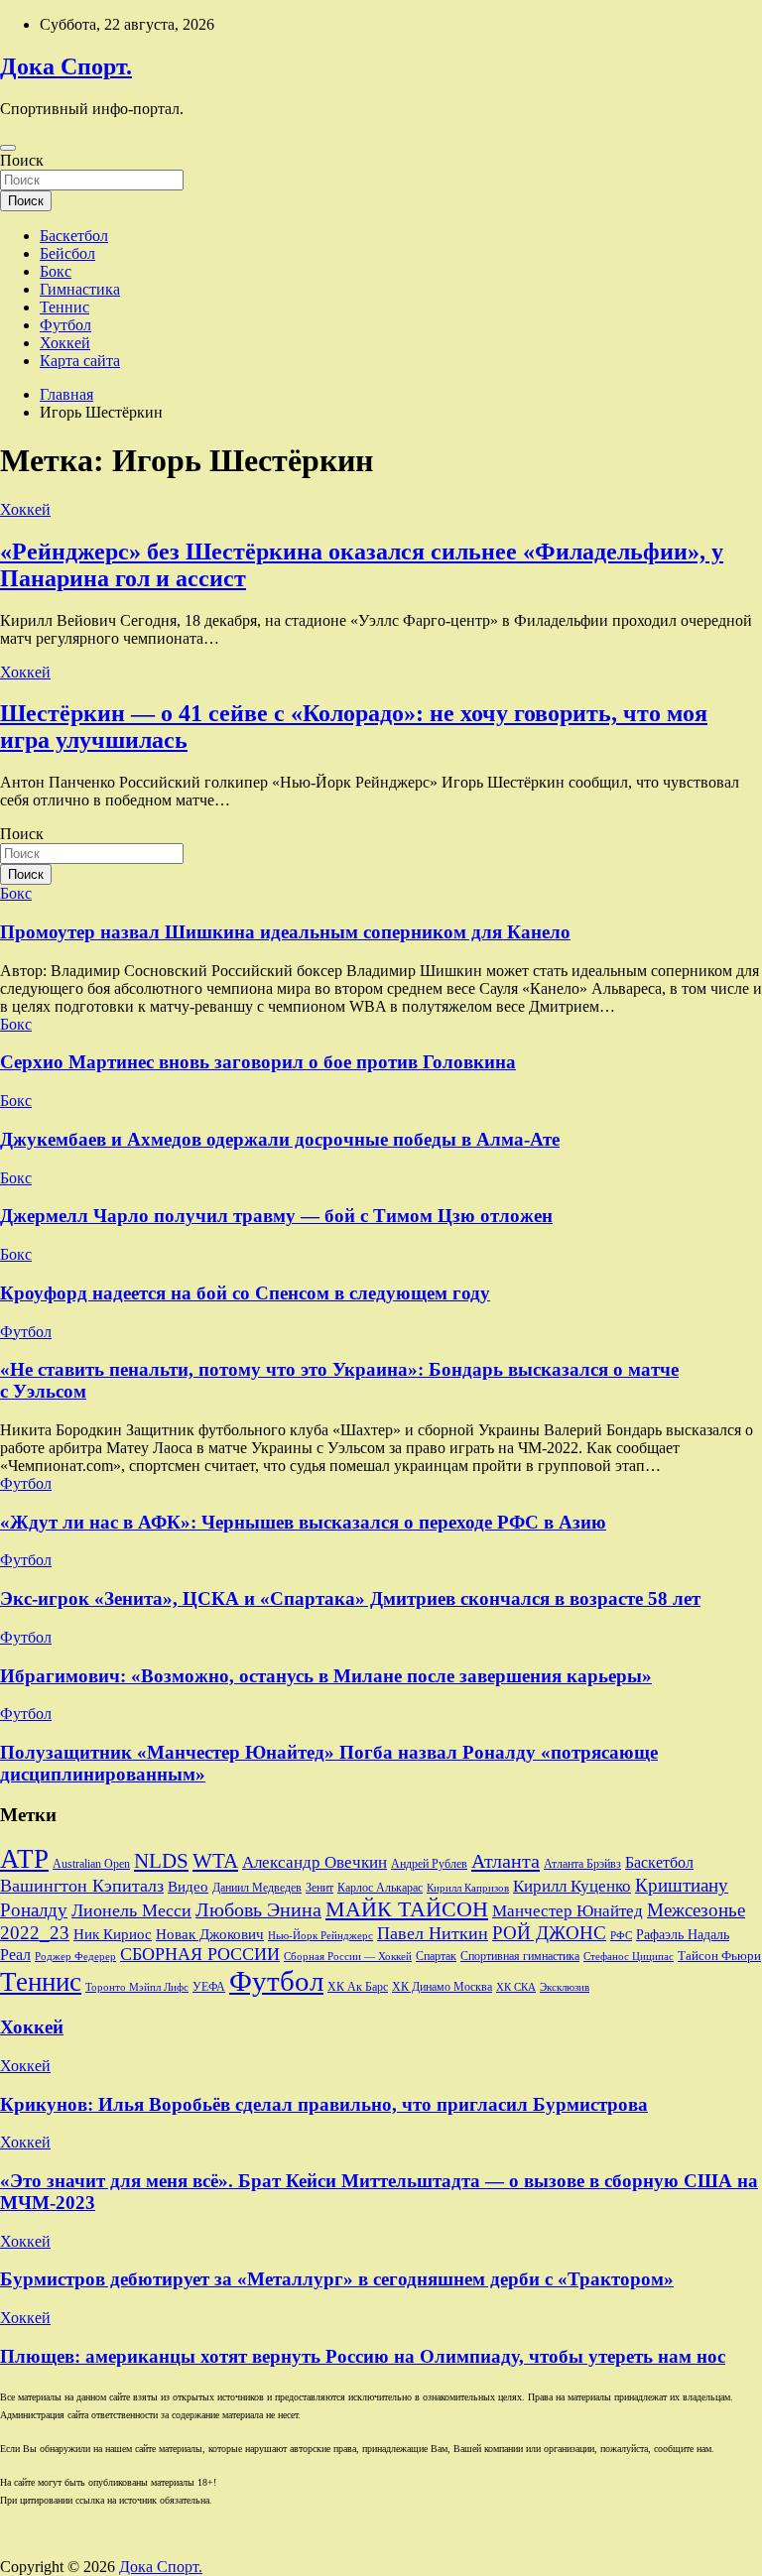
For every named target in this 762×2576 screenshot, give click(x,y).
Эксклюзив (565, 1987)
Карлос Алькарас (380, 1888)
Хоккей (65, 343)
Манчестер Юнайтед (568, 1911)
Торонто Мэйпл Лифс (137, 1987)
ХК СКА (516, 1987)
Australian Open (91, 1864)
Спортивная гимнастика (520, 1957)
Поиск (22, 160)
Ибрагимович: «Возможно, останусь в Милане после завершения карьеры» (326, 1676)
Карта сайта (80, 361)
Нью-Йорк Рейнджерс (320, 1935)
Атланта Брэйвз (582, 1864)
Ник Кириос (113, 1934)
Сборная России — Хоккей (348, 1957)
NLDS (161, 1861)
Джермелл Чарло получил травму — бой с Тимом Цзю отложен (276, 1216)
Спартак (436, 1957)
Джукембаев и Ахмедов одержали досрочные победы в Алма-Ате (280, 1139)
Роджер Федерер (75, 1957)
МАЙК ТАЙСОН (407, 1909)
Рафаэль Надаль (683, 1934)
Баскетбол (74, 236)
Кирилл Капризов (468, 1888)
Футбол (65, 325)
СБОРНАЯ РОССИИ (200, 1954)
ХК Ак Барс (358, 1987)
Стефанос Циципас (629, 1956)
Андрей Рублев (429, 1864)
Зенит (319, 1888)
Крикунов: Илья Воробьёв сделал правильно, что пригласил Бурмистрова (324, 2104)
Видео (188, 1887)
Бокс (56, 271)
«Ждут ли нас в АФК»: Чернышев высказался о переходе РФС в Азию (303, 1522)
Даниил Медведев (257, 1888)
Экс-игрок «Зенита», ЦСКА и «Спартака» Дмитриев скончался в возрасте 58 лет (350, 1598)
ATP (24, 1859)
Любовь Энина (258, 1910)
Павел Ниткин (433, 1933)
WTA (215, 1861)
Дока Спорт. (66, 66)
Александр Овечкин (315, 1862)
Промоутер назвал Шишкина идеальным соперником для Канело (285, 932)
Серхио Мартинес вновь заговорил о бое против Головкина (258, 1062)
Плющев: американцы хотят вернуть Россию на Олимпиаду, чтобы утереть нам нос (363, 2356)
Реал (15, 1955)
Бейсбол (67, 253)
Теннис (64, 307)
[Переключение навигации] (8, 148)
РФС (621, 1935)
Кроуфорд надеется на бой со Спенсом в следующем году (245, 1293)
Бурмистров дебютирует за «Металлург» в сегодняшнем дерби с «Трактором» (337, 2279)
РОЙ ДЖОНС (549, 1933)
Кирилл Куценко (572, 1886)
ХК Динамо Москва (442, 1987)
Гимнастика (80, 289)
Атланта (506, 1861)
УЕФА (209, 1987)
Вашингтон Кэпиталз (82, 1886)
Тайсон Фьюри (719, 1956)
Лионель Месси (131, 1910)
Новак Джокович (210, 1934)
